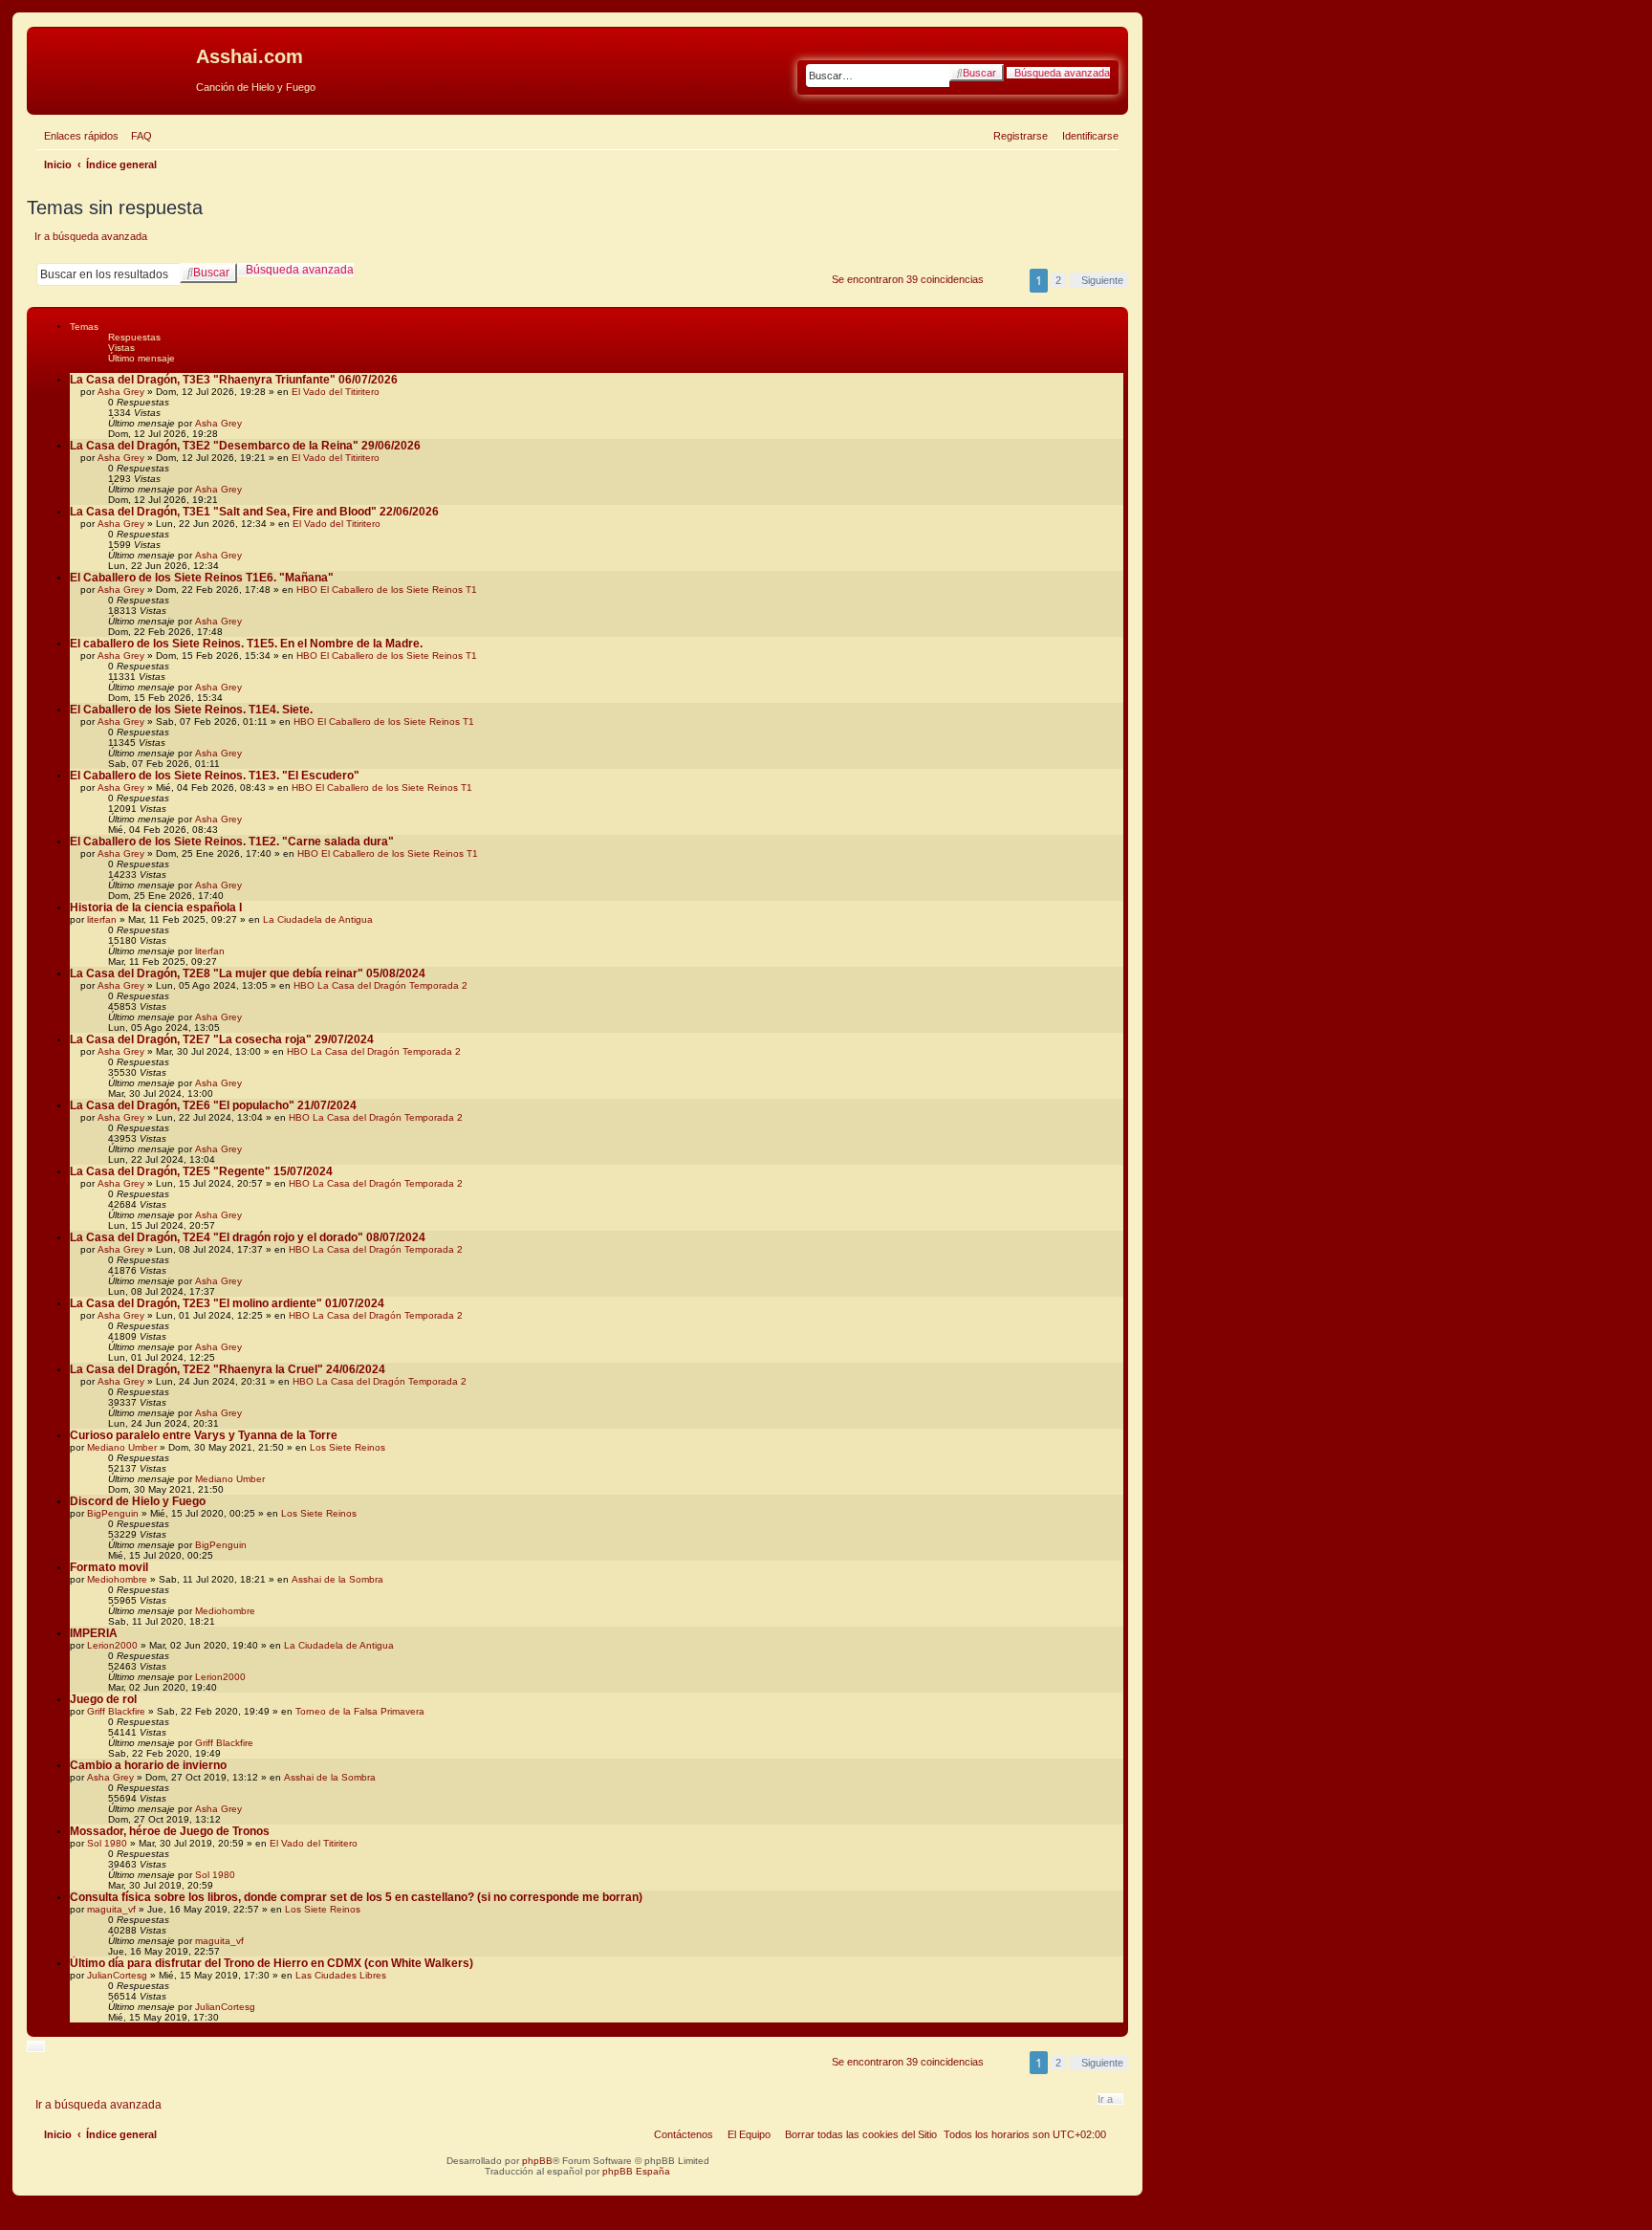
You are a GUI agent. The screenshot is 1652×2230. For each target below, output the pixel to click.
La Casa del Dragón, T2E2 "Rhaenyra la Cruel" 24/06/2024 (228, 1369)
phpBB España (636, 2171)
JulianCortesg (117, 1975)
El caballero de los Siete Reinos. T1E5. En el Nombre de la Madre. (246, 644)
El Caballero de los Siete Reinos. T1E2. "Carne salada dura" (232, 842)
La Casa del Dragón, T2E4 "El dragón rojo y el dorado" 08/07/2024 (248, 1237)
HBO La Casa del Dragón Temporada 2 (380, 985)
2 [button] (1058, 280)
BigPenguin (113, 1513)
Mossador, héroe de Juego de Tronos (170, 1831)
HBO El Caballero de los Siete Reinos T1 (387, 590)
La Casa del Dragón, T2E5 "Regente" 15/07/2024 (201, 1171)
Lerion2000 (112, 1645)
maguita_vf (111, 1909)
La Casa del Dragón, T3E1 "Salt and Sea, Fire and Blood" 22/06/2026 (254, 512)
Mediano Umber (122, 1447)
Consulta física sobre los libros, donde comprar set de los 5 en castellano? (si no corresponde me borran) (356, 1897)
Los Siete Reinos (348, 1447)
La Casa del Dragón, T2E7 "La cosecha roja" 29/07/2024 (222, 1039)
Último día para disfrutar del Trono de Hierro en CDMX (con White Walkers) (272, 1963)
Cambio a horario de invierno (148, 1765)
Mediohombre (117, 1579)
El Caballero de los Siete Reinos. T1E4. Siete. (191, 710)
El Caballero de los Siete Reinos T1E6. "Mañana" (202, 578)
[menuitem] (138, 136)
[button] (1098, 280)
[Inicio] (114, 62)
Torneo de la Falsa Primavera (360, 1711)
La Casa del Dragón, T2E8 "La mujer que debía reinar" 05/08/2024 (248, 973)
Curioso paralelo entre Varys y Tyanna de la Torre (204, 1435)
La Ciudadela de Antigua (318, 919)
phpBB (537, 2161)
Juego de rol (103, 1699)
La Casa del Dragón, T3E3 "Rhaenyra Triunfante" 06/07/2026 (234, 380)
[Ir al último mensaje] (249, 423)
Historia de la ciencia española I (156, 907)
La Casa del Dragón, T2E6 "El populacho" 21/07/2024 (213, 1105)
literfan (102, 919)
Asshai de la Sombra (337, 1579)
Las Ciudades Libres (341, 1975)
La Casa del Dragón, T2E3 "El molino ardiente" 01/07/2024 (227, 1303)
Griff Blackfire (116, 1711)
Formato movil (109, 1567)
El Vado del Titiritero (336, 392)
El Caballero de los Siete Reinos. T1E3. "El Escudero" (215, 776)
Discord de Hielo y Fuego (138, 1501)
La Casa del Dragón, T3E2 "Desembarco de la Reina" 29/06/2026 (245, 446)
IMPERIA (94, 1633)
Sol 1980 (107, 1843)
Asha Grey (121, 392)
